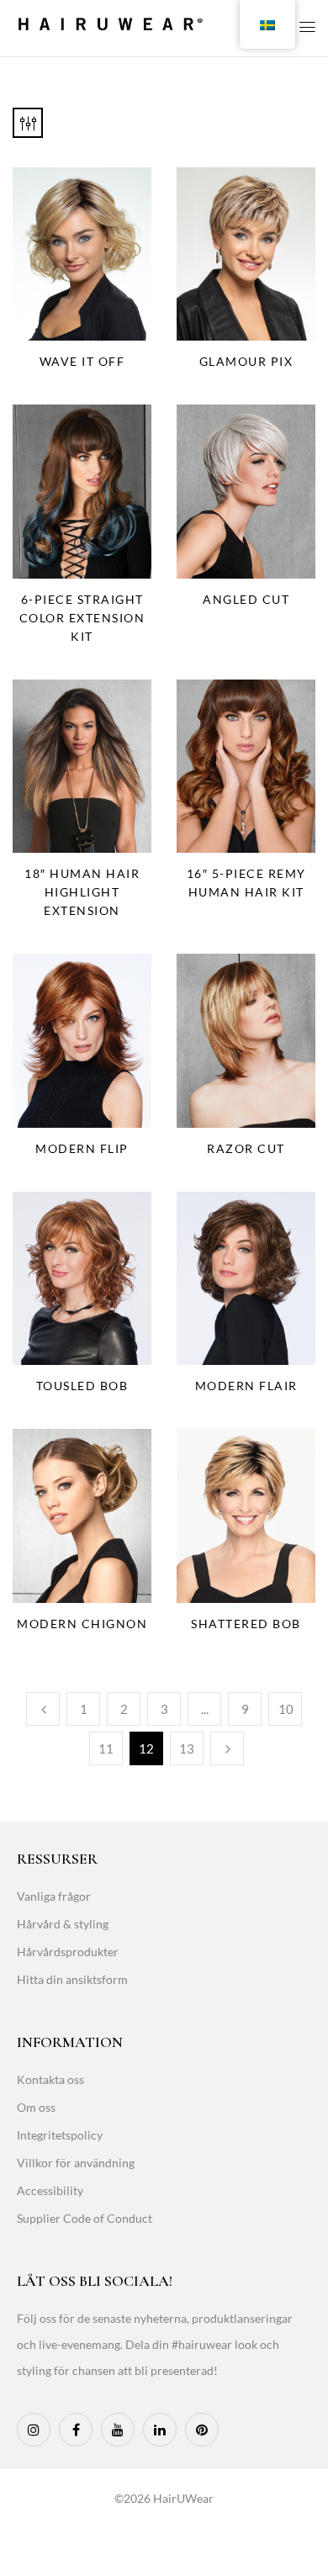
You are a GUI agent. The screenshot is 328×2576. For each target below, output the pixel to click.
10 (286, 1709)
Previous (43, 1709)
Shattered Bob (246, 1624)
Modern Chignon (82, 1624)
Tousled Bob (82, 1386)
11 (106, 1748)
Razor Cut (246, 1148)
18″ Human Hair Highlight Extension (82, 892)
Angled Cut (246, 599)
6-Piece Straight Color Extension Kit (82, 618)
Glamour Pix (246, 361)
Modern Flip (82, 1148)
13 (187, 1748)
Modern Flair (246, 1386)
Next (227, 1748)
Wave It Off (82, 361)
